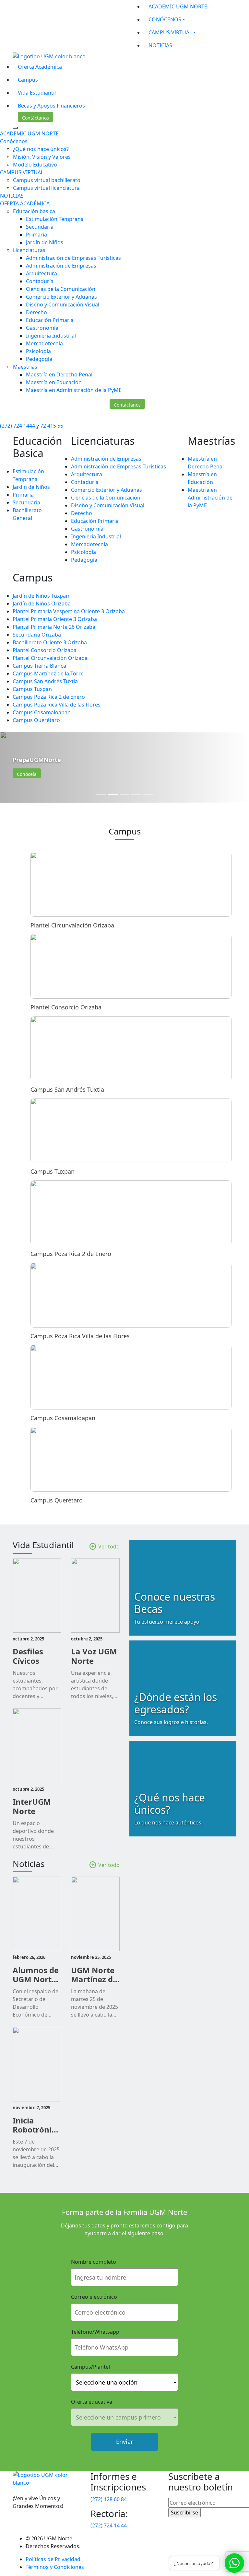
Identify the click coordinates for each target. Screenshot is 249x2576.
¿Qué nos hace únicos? (41, 149)
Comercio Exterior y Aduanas (61, 297)
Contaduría (40, 281)
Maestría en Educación (54, 382)
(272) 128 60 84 (109, 2499)
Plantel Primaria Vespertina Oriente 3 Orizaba (69, 611)
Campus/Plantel (90, 2367)
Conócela (27, 774)
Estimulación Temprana (55, 219)
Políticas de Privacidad (53, 2559)
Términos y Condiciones (55, 2567)
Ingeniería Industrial (51, 336)
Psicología (38, 351)
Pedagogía (39, 359)
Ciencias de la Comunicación (61, 289)
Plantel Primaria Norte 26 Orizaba (54, 627)
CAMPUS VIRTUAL (170, 32)
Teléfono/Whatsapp (95, 2332)
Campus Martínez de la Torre (48, 673)
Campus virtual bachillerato (47, 180)
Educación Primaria (50, 320)
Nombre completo (94, 2262)
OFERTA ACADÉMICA (25, 203)
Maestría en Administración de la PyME (74, 390)
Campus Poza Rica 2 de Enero (49, 697)
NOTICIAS (160, 45)
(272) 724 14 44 (109, 2525)
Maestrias (25, 367)
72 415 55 (52, 426)
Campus (28, 80)
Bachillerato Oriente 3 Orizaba (50, 642)
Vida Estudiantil (37, 93)
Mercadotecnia (44, 343)
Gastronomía (42, 328)
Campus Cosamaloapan (42, 712)
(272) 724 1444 (18, 426)
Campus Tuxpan (32, 689)
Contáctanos (36, 118)
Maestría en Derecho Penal (59, 374)
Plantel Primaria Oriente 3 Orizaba (55, 619)
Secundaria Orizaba (37, 635)
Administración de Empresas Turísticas (73, 258)
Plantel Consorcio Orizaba (45, 650)
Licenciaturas (29, 250)
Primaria (36, 235)
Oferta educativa (92, 2402)
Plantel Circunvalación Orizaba (50, 658)
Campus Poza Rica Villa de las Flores (57, 705)
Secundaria (40, 227)
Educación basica (34, 211)
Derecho (36, 312)
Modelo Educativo (35, 165)
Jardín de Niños (45, 242)
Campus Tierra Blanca (39, 666)
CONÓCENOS (165, 19)
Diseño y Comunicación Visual (63, 305)
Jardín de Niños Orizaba (42, 604)
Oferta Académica (40, 67)
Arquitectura (41, 273)
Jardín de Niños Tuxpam (42, 596)
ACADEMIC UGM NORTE (178, 6)
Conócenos (14, 141)
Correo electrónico (94, 2297)
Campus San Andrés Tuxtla (45, 681)
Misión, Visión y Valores (42, 157)
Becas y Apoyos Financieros (51, 106)
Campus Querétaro (36, 720)
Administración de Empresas (61, 266)
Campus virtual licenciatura (46, 188)
